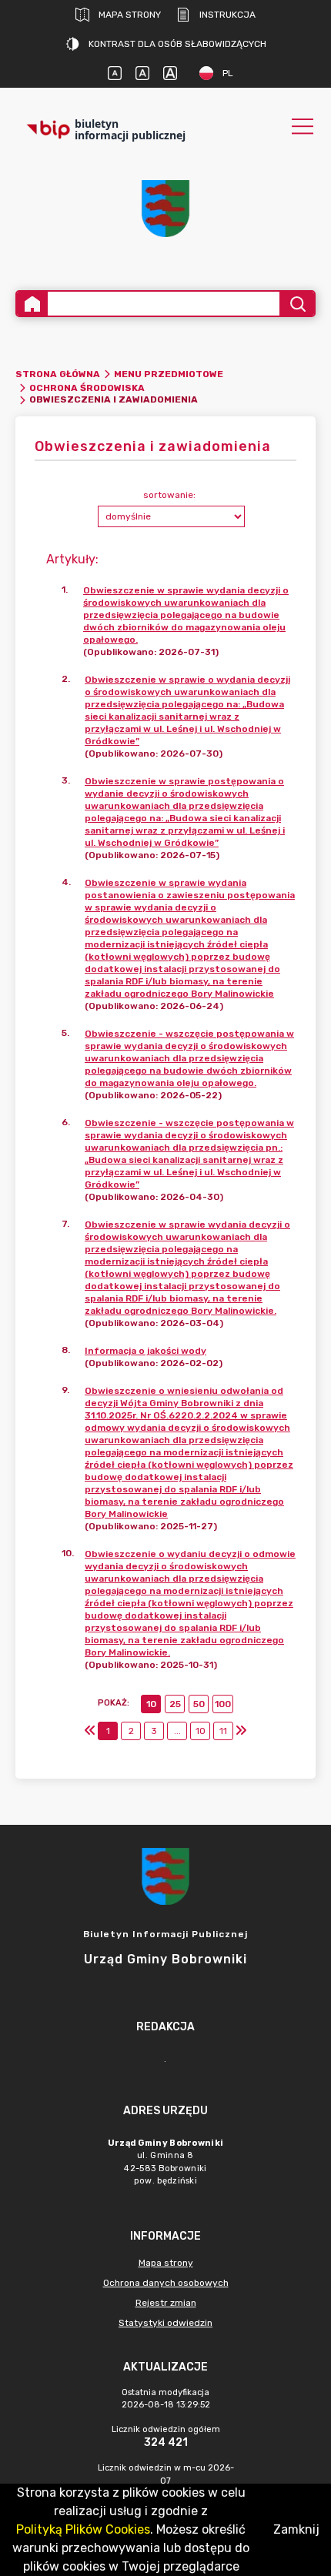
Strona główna (58, 374)
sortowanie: (169, 495)
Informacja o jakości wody (145, 1351)
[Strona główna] (32, 304)
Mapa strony (130, 15)
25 (175, 1704)
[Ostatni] (241, 1731)
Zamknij (296, 2529)
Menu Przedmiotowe (169, 374)
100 (223, 1704)
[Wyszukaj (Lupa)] (297, 304)
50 (199, 1704)
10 (151, 1704)
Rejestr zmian (166, 2303)
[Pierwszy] (90, 1731)
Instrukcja (227, 15)
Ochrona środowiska (87, 388)
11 (223, 1731)
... (177, 1731)
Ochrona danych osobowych (166, 2283)
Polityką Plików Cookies (83, 2529)
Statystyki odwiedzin (165, 2323)
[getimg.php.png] (165, 209)
